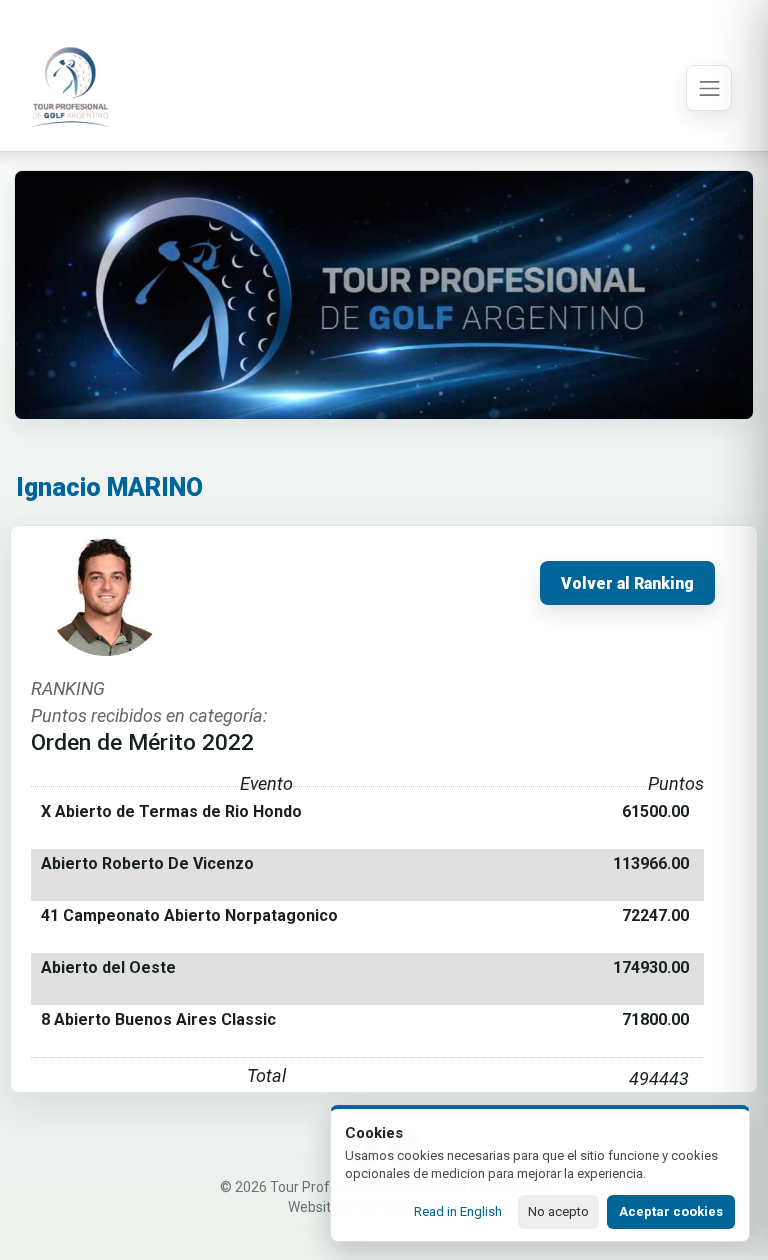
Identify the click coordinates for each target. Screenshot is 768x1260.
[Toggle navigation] (709, 88)
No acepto (558, 1211)
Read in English (458, 1211)
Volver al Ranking (627, 584)
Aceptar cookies (671, 1211)
